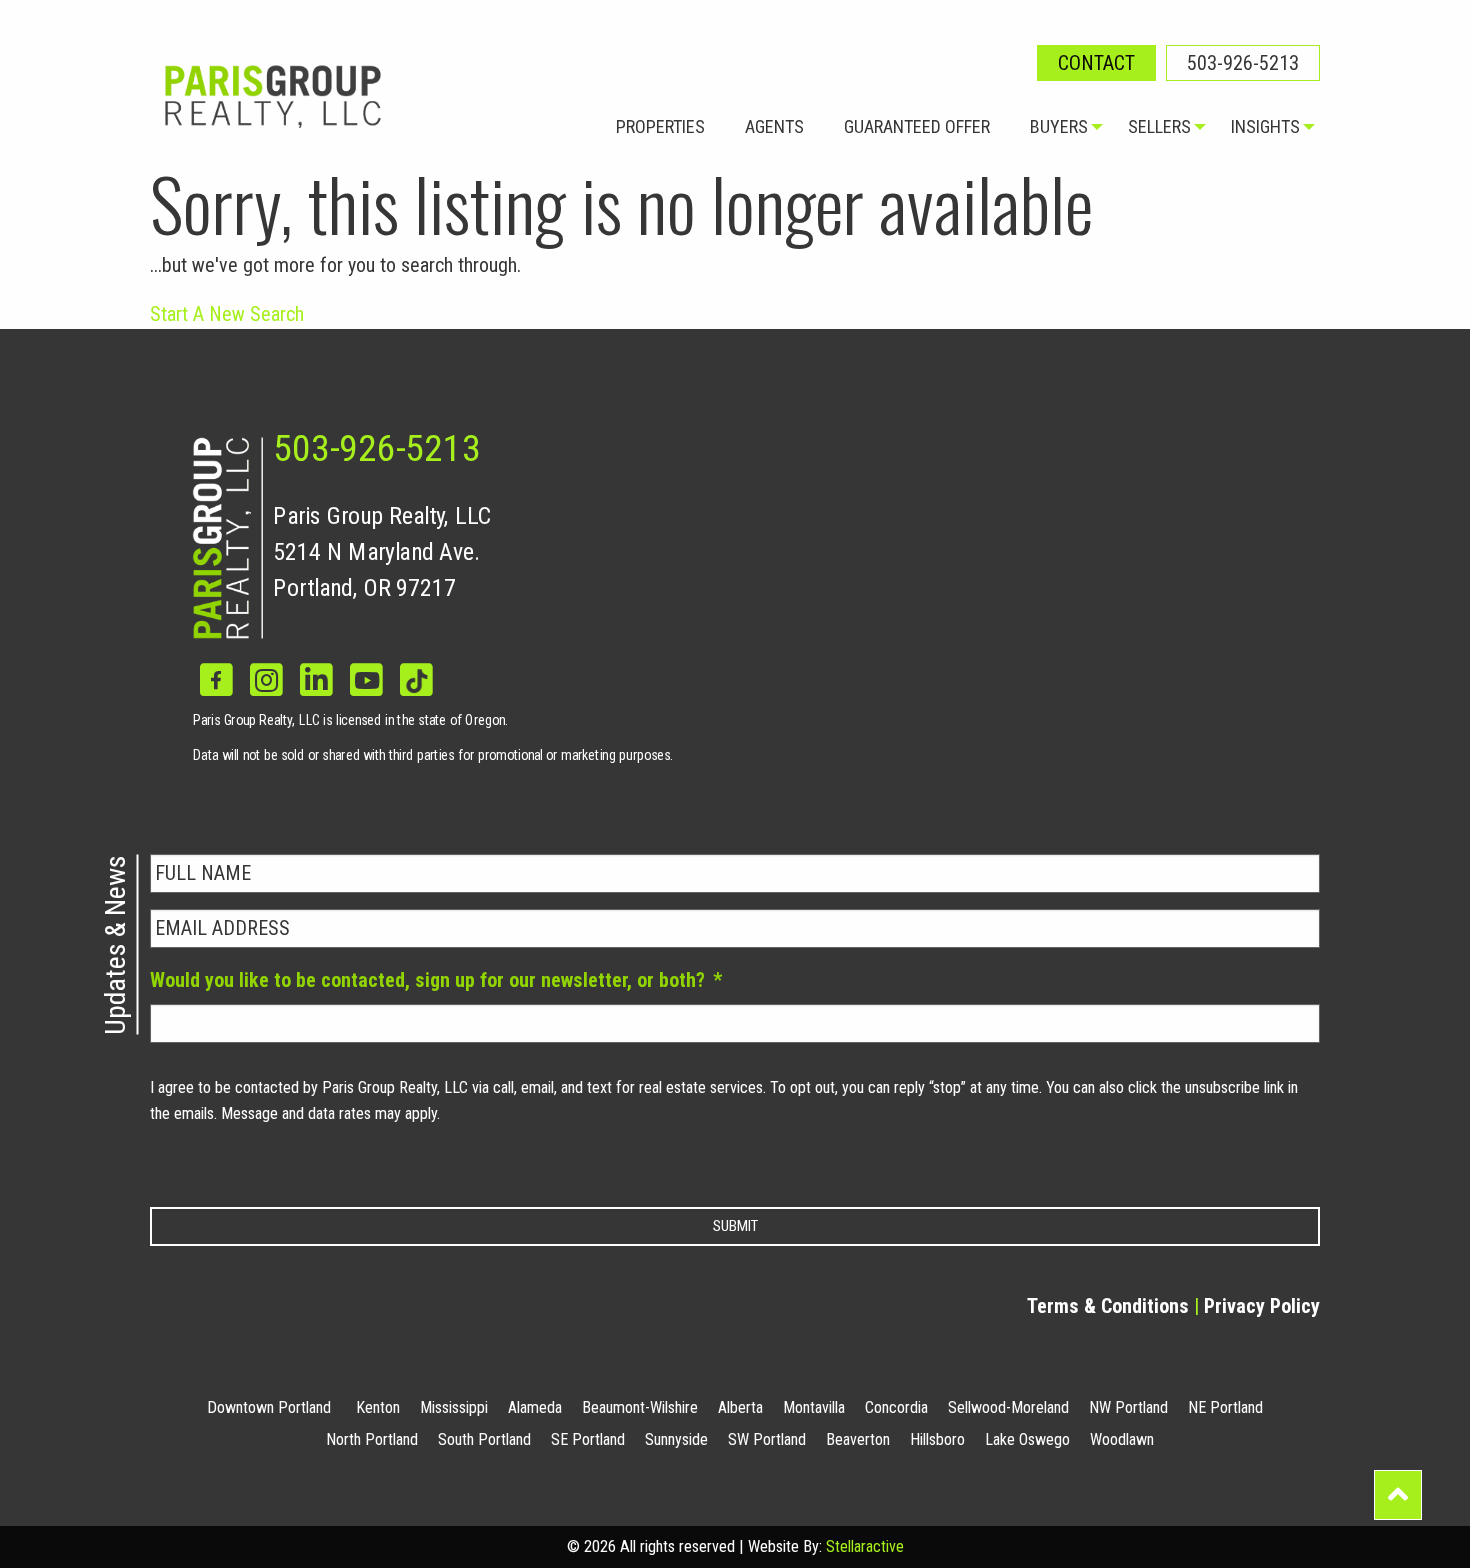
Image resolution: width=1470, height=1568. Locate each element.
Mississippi (454, 1407)
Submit (735, 1226)
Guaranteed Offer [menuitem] (917, 126)
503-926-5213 (1243, 63)
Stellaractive (865, 1546)
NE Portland (1225, 1407)
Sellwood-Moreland (1008, 1407)
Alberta (740, 1407)
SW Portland (767, 1439)
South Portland (484, 1439)
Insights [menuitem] (1265, 126)
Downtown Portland (269, 1407)
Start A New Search (227, 314)
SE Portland (588, 1439)
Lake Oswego (1027, 1439)
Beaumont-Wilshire (640, 1407)
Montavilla (814, 1407)
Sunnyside (676, 1439)
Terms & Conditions (1108, 1306)
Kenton (378, 1407)
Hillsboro (937, 1439)
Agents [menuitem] (774, 126)
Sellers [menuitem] (1159, 126)
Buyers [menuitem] (1059, 126)
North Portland (372, 1439)
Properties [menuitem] (660, 126)
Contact (1096, 63)
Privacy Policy (208, 1159)
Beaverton (858, 1439)
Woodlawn (1122, 1439)
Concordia (896, 1407)
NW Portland (1128, 1407)
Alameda (535, 1407)
